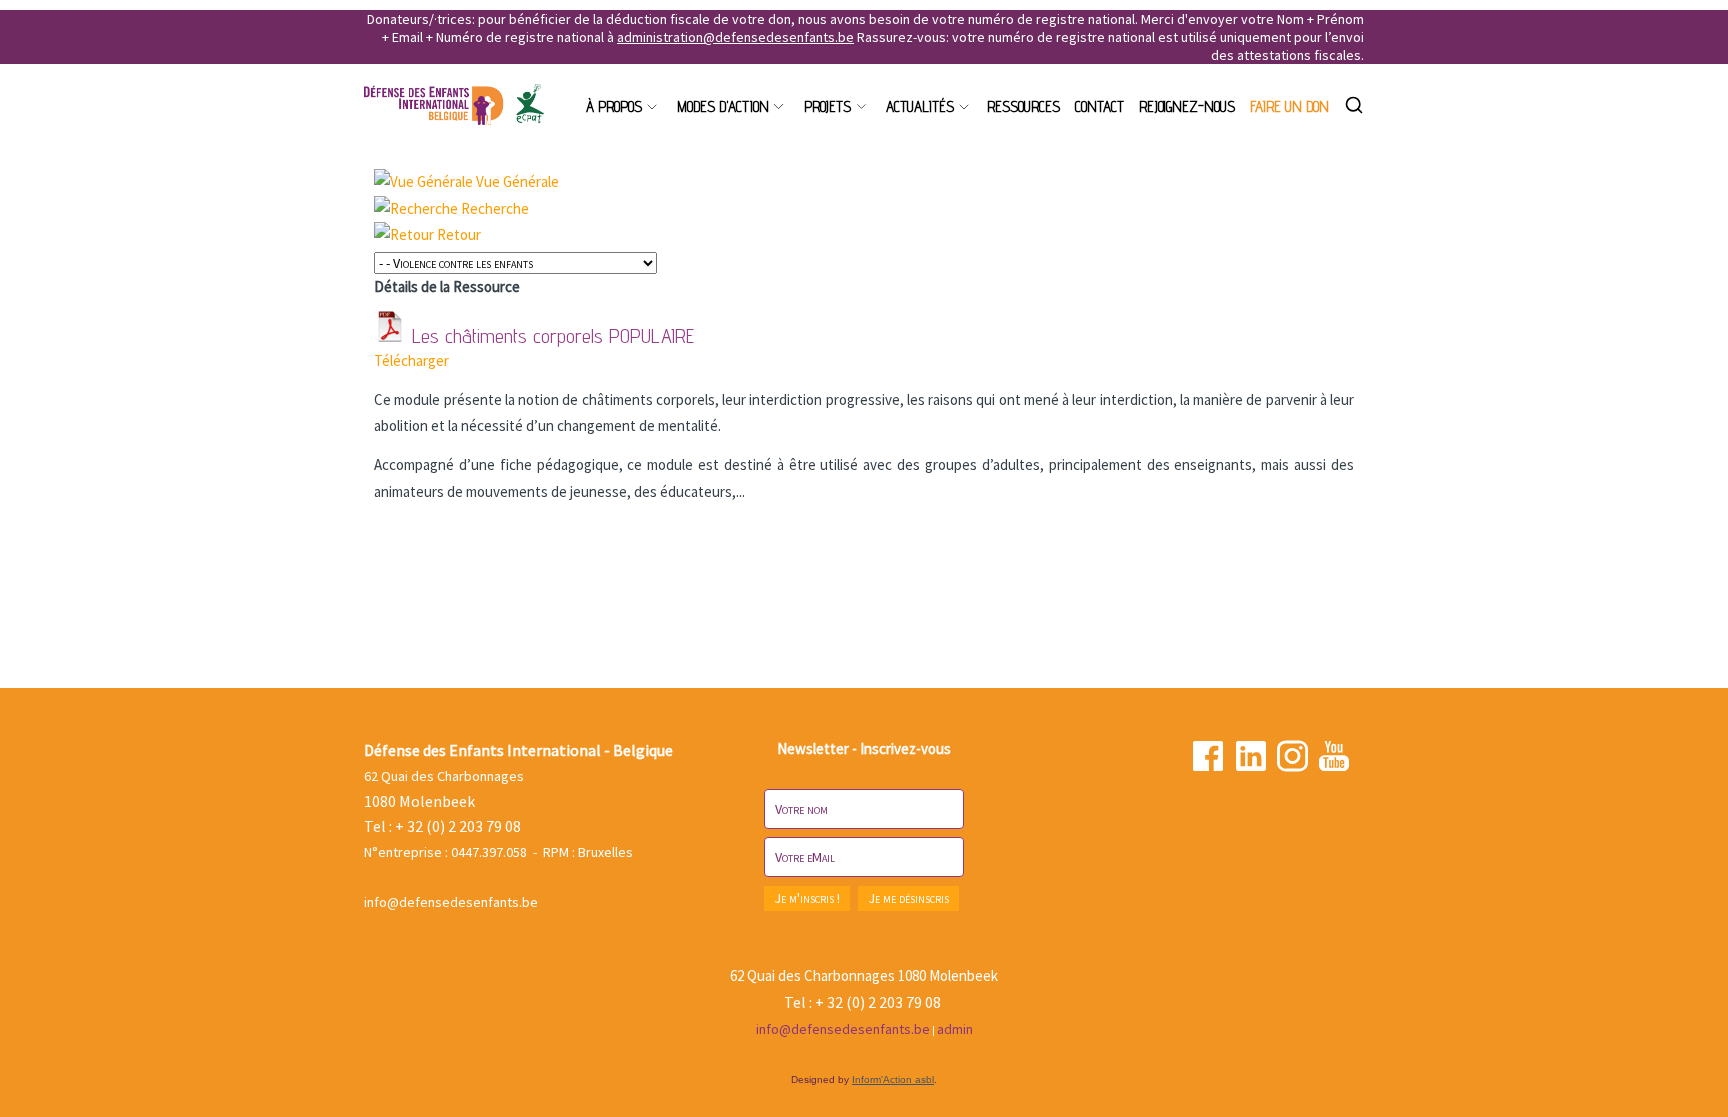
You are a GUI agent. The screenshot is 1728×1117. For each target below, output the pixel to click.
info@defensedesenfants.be (451, 902)
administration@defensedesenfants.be (735, 37)
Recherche (495, 208)
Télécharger (411, 360)
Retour (459, 234)
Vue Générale (517, 181)
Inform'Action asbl (893, 1079)
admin (955, 1029)
